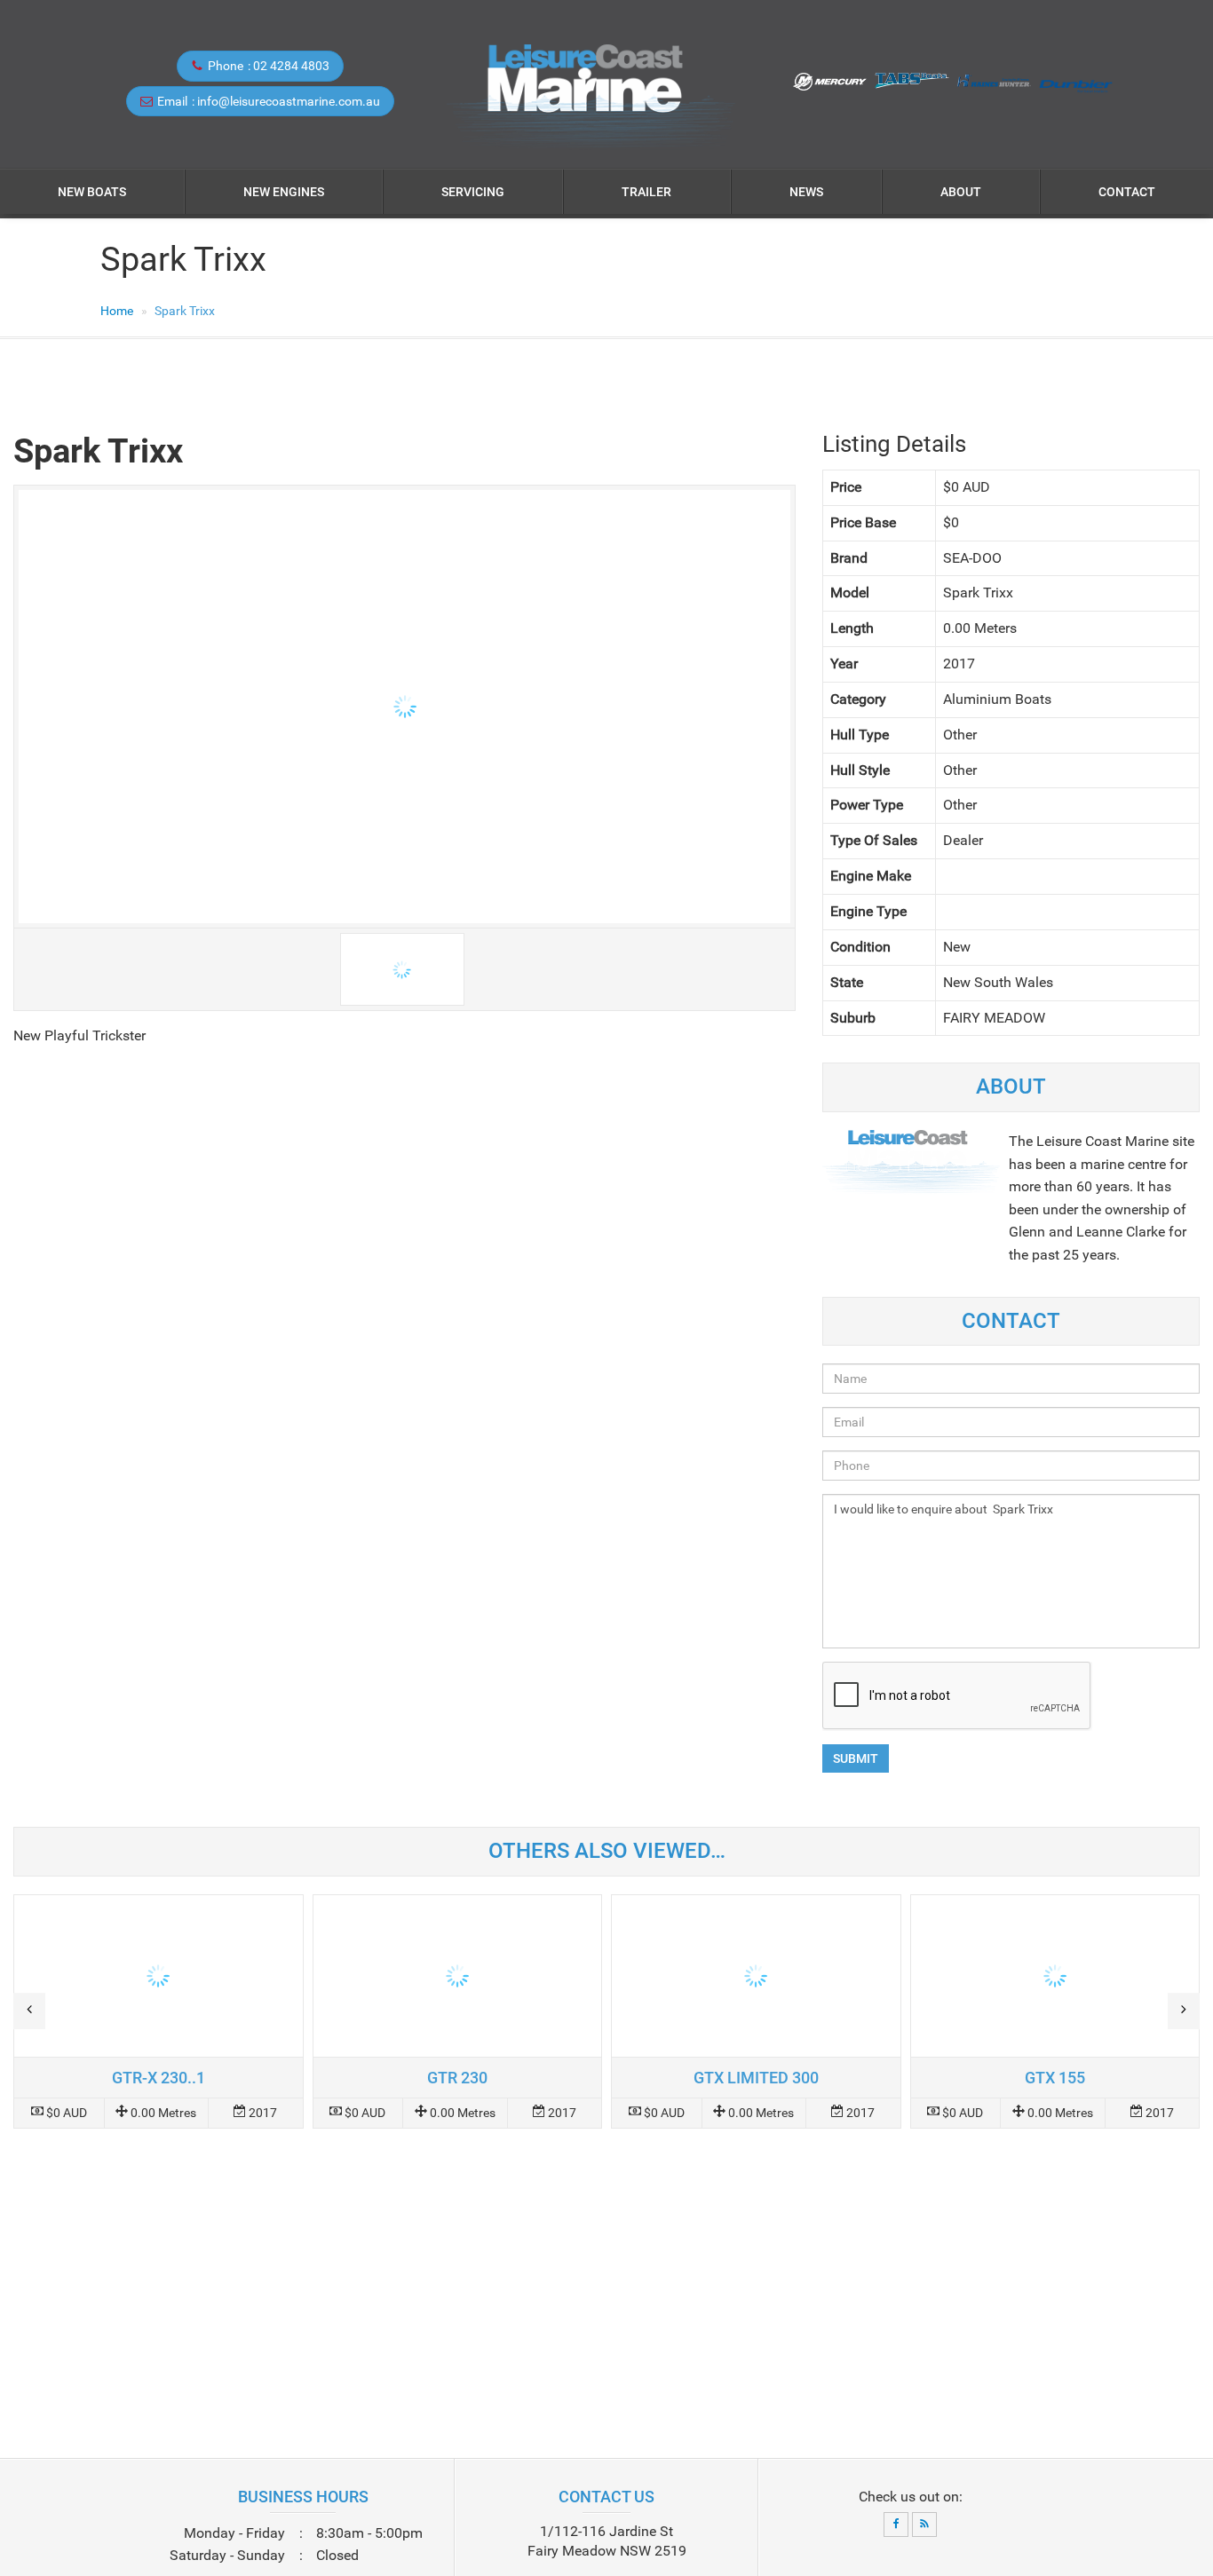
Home (117, 311)
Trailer (646, 192)
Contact (1127, 192)
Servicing (473, 192)
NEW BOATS (92, 192)
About (961, 192)
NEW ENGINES (284, 192)
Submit (856, 1758)
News (806, 192)
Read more (159, 2011)
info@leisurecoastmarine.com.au (289, 101)
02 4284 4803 (291, 66)
